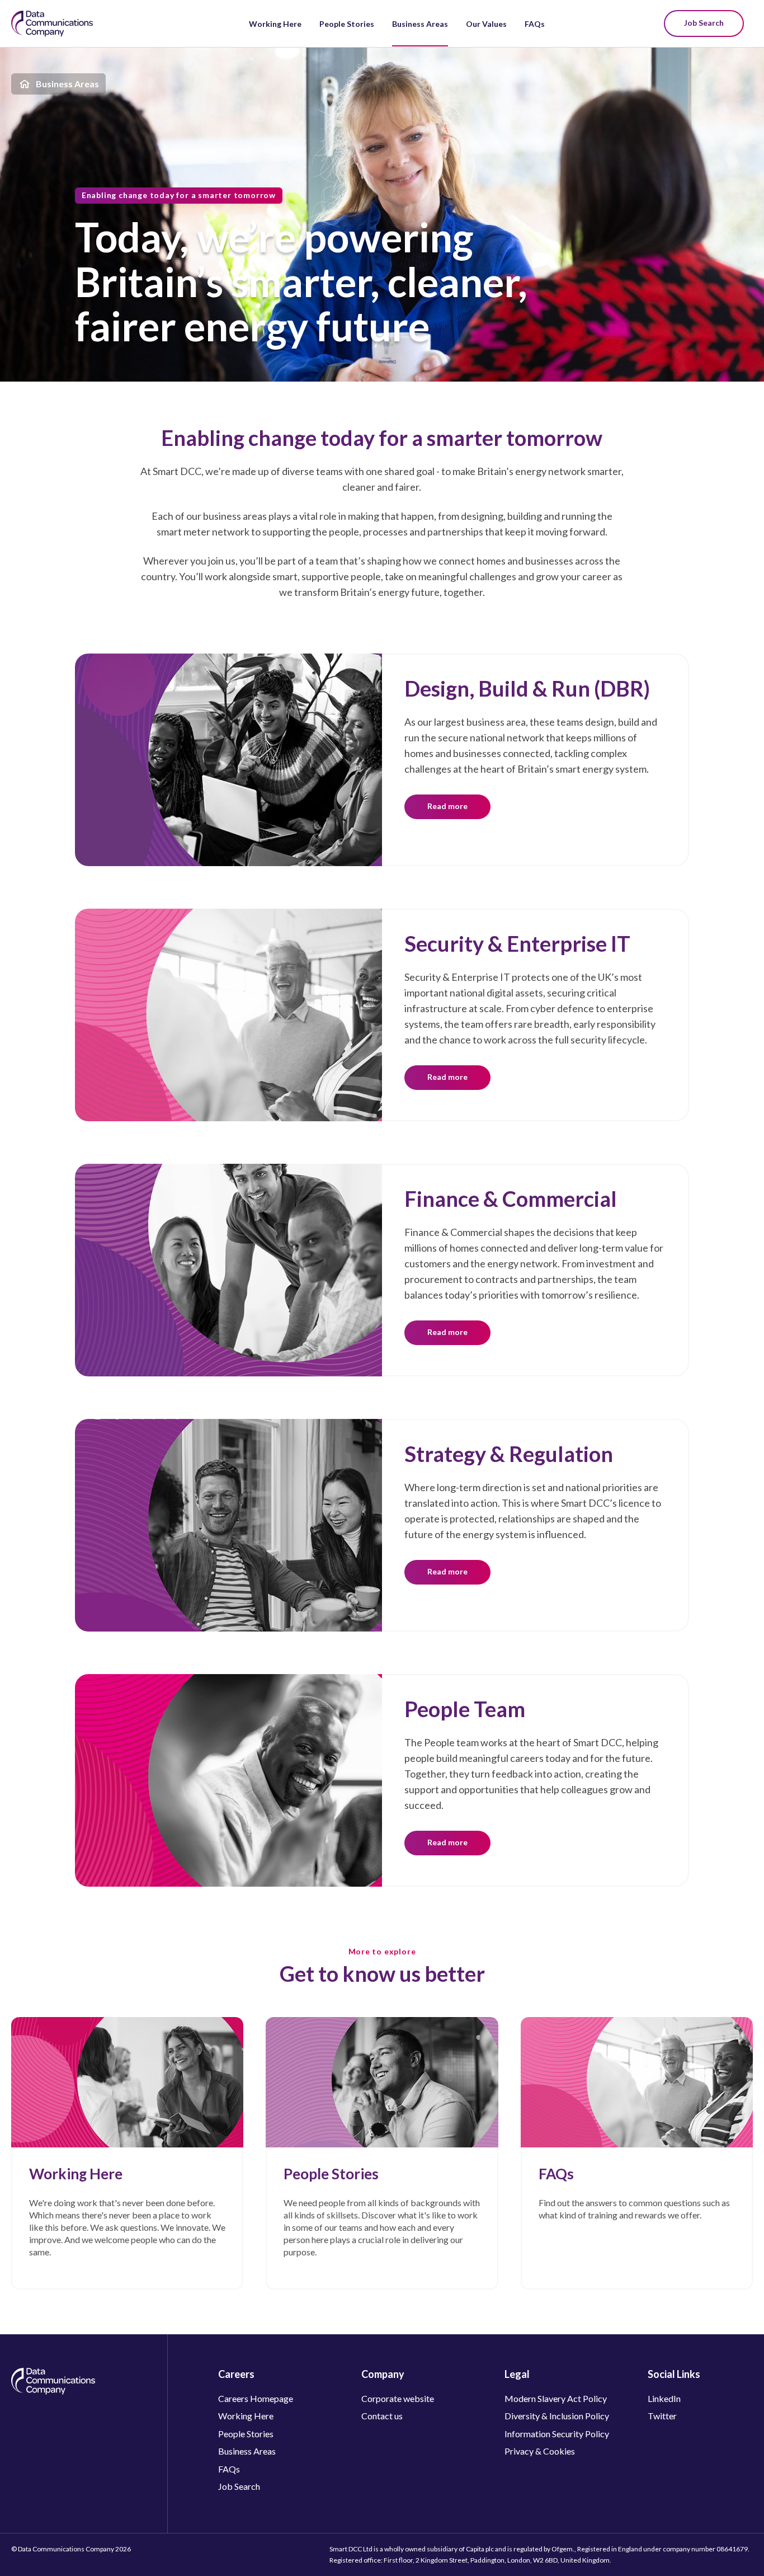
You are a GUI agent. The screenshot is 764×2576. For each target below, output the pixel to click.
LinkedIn (664, 2398)
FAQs (535, 24)
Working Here (275, 24)
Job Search (704, 23)
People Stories (347, 24)
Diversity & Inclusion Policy (557, 2416)
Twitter (662, 2416)
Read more (447, 806)
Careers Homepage (256, 2398)
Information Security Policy (557, 2434)
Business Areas (420, 24)
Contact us (382, 2416)
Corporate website (398, 2398)
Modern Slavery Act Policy (556, 2398)
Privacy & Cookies (540, 2451)
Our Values (486, 24)
